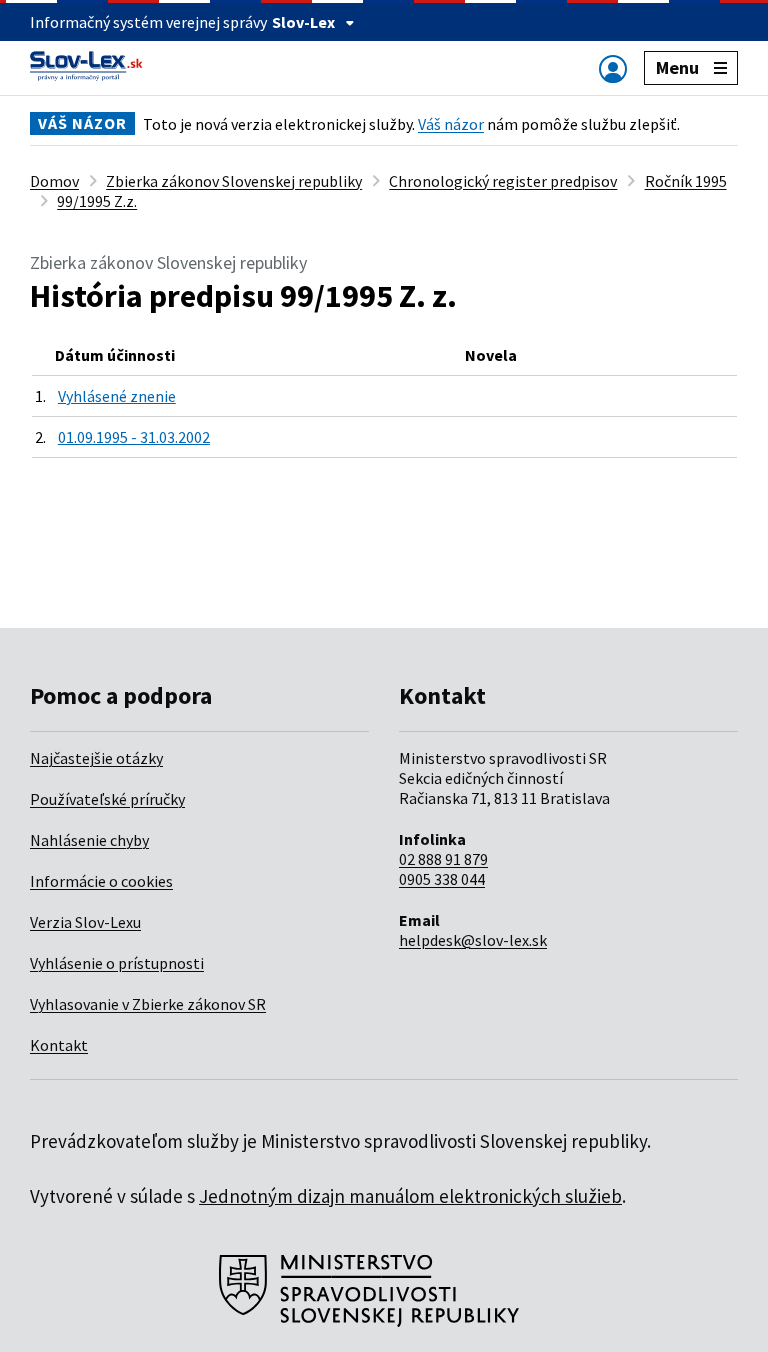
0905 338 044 (442, 879)
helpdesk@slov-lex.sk (473, 940)
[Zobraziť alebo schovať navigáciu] (613, 68)
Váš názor (451, 124)
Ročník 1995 (686, 181)
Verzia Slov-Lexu (85, 922)
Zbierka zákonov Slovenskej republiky (234, 181)
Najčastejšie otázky (96, 758)
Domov (54, 181)
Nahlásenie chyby (89, 840)
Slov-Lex (303, 22)
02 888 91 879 (443, 859)
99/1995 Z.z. (97, 201)
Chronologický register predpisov (503, 181)
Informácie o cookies (101, 881)
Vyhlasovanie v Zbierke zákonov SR (148, 1004)
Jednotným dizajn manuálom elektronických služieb (410, 1196)
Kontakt (59, 1045)
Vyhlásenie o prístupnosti (117, 963)
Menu (677, 67)
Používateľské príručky (107, 799)
